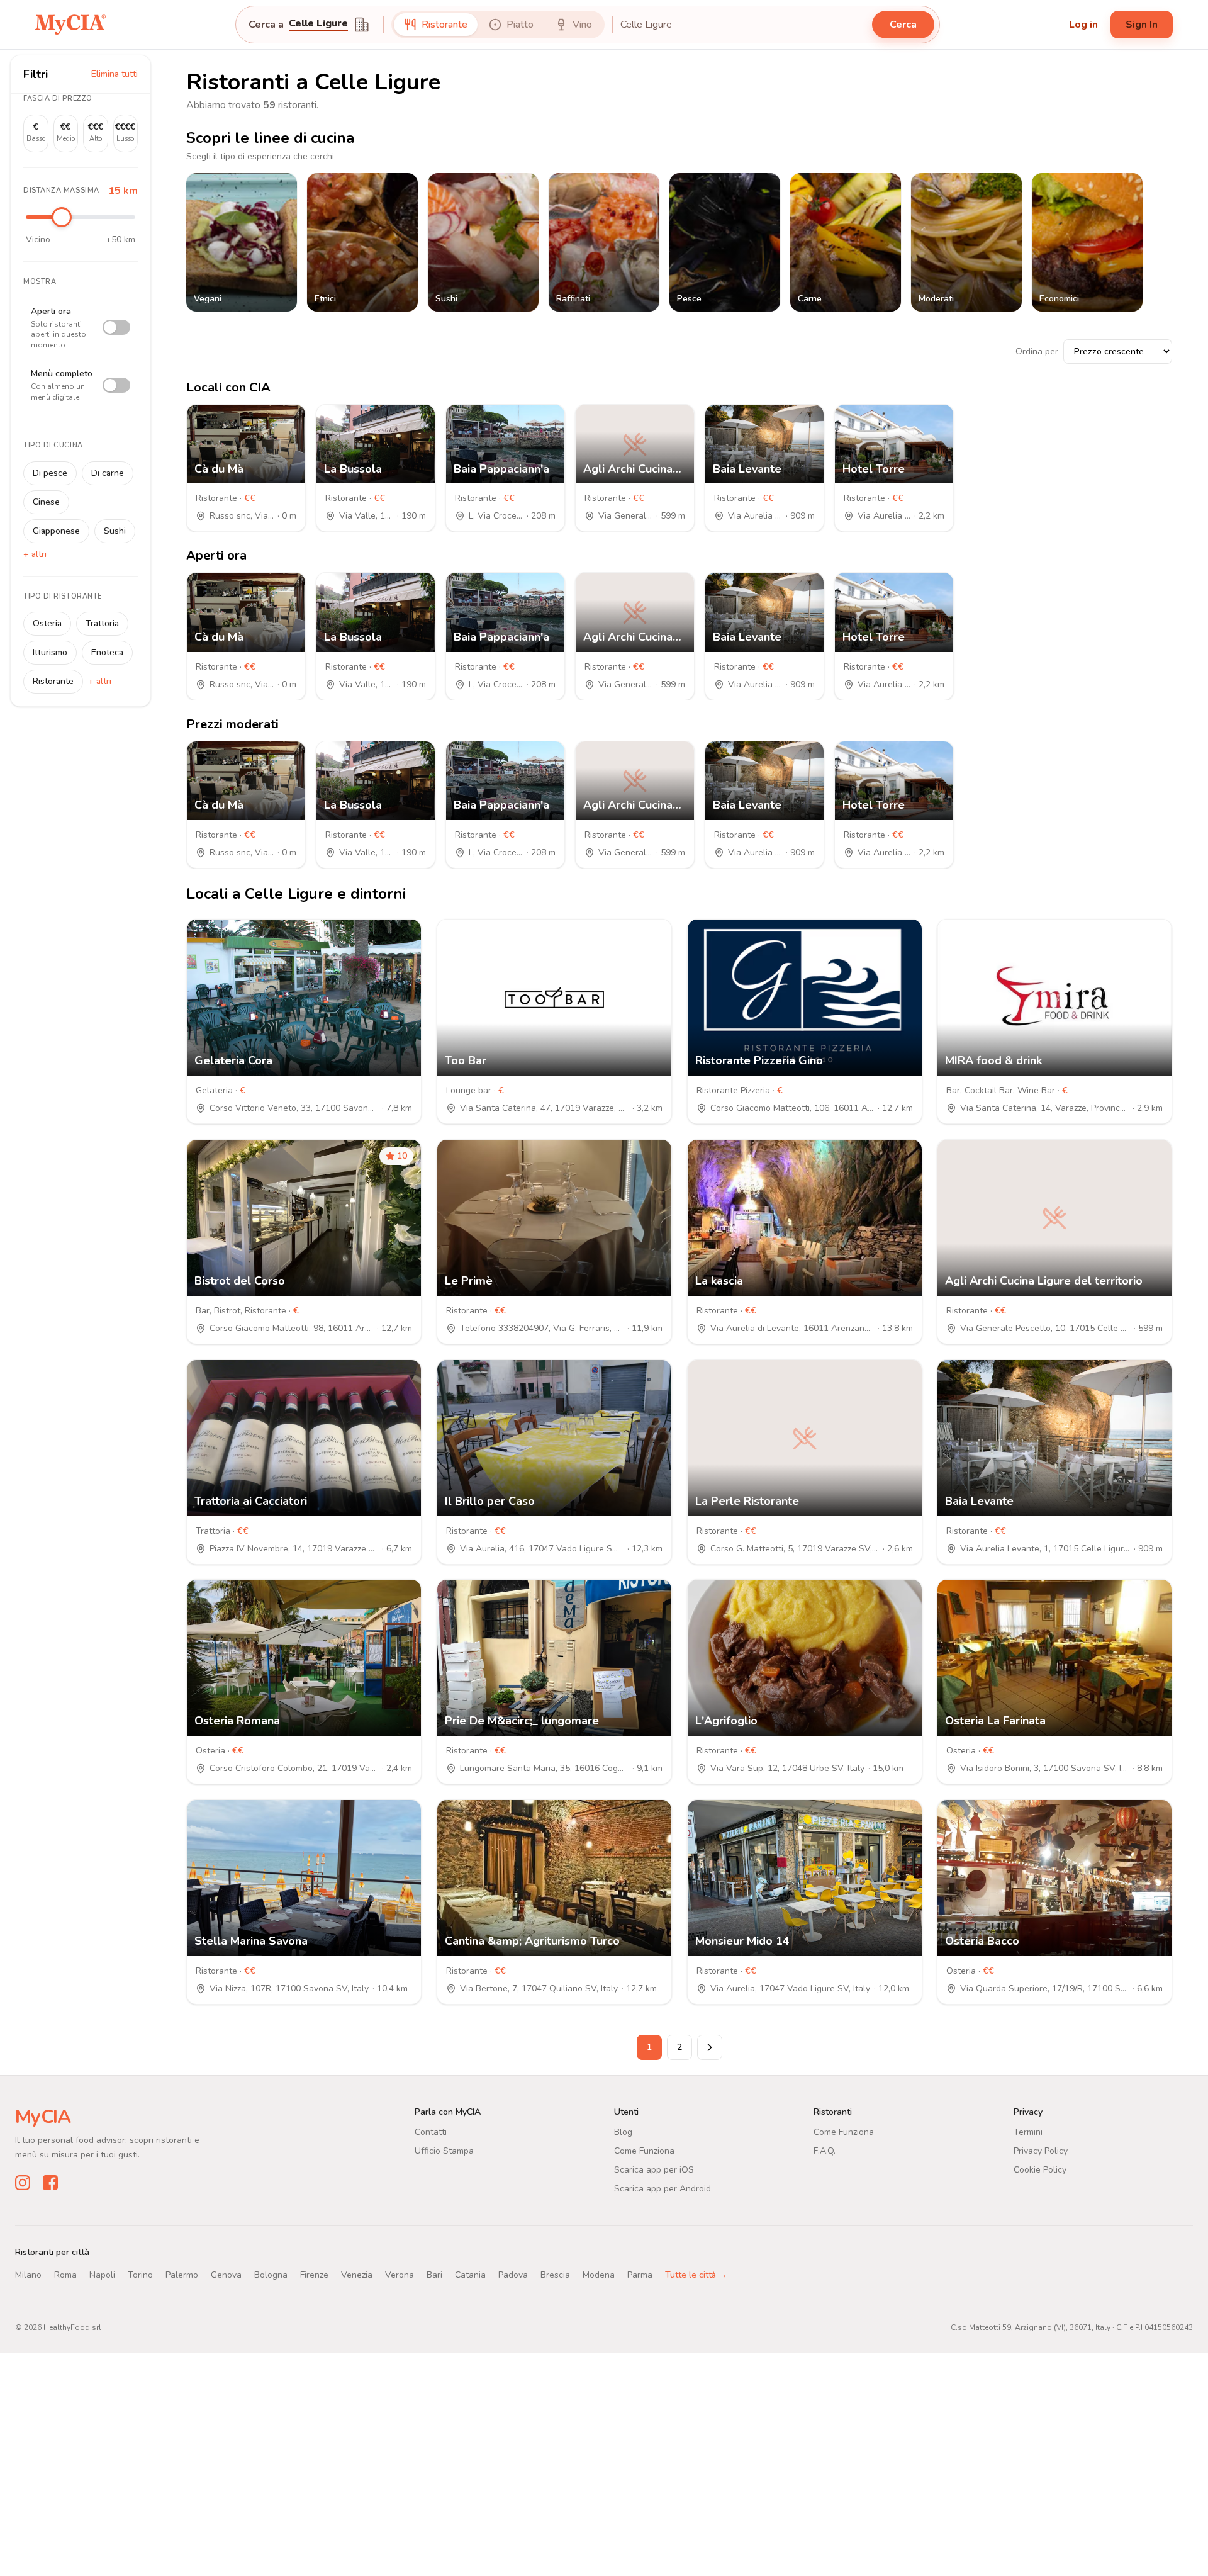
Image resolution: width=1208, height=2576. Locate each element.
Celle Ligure (318, 24)
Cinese (46, 502)
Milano (28, 2275)
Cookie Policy (1040, 2170)
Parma (640, 2275)
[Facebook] (50, 2183)
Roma (65, 2275)
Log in (1083, 25)
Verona (400, 2275)
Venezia (357, 2275)
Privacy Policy (1041, 2151)
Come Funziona (644, 2151)
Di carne (108, 473)
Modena (599, 2275)
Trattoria (102, 623)
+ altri (35, 554)
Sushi (115, 531)
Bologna (271, 2275)
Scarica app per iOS (654, 2170)
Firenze (314, 2275)
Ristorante (53, 681)
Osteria (47, 623)
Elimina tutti (115, 74)
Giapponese (56, 531)
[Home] (70, 24)
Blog (623, 2132)
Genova (226, 2275)
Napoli (102, 2275)
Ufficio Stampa (444, 2151)
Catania (470, 2275)
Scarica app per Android (663, 2189)
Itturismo (50, 652)
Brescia (555, 2275)
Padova (513, 2275)
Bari (434, 2275)
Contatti (431, 2132)
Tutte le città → (696, 2275)
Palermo (182, 2275)
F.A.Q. (825, 2151)
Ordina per (1037, 352)
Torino (140, 2275)
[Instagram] (23, 2183)
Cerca (903, 25)
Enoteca (107, 652)
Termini (1028, 2132)
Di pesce (50, 473)
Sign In (1142, 25)
